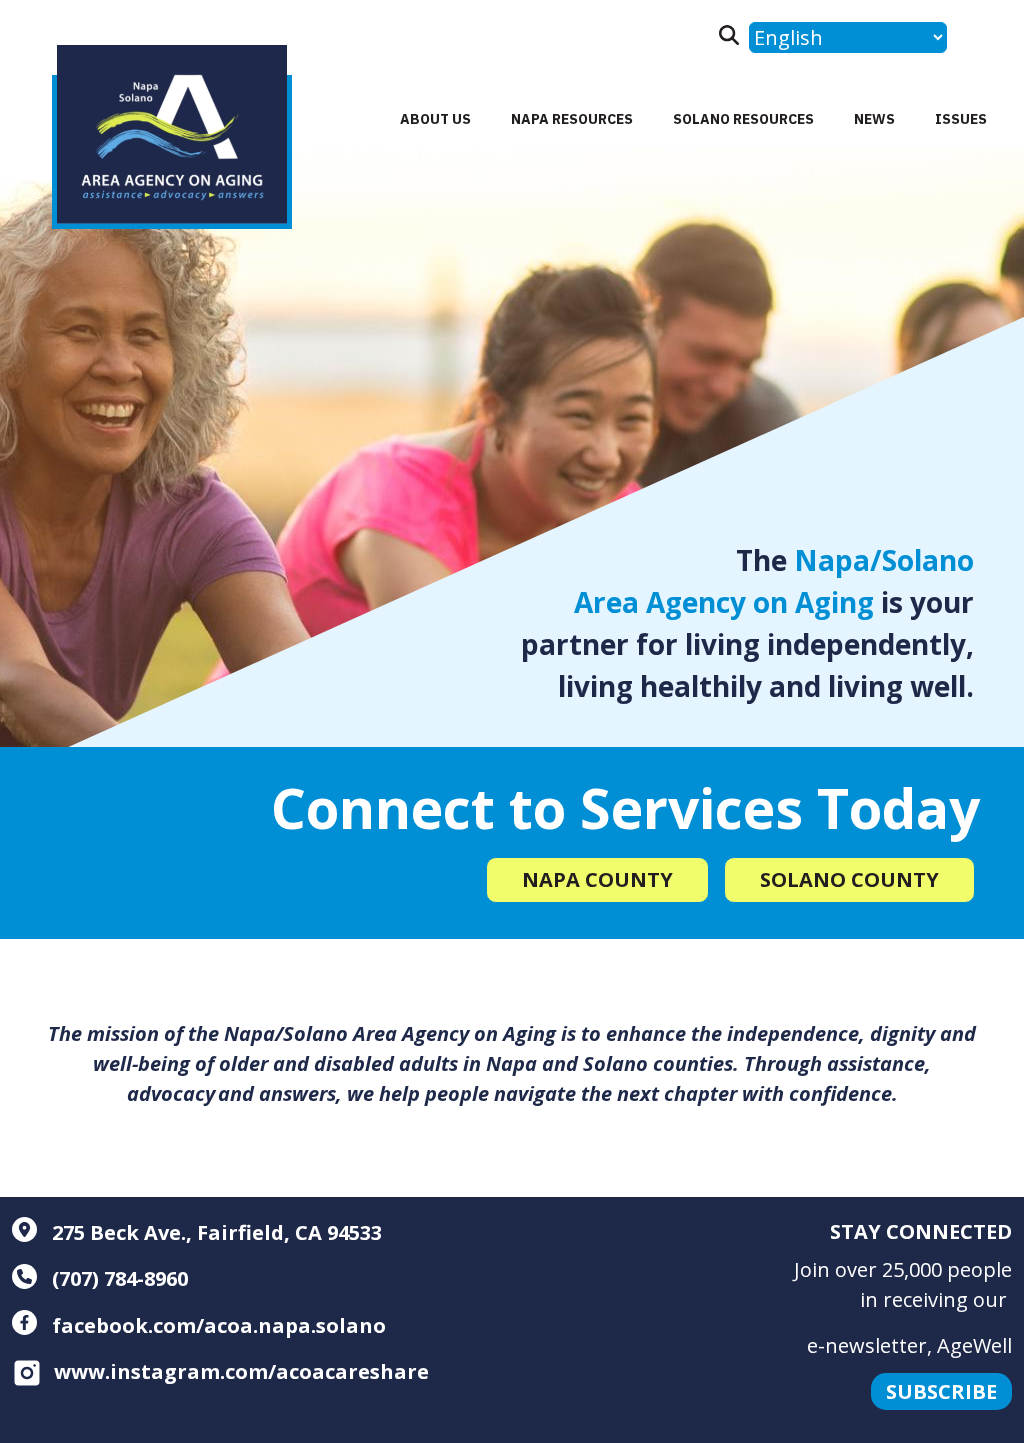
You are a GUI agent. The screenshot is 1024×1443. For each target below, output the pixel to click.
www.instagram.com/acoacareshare (241, 1371)
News (874, 119)
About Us (435, 119)
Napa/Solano (884, 560)
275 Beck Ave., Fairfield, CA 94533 (214, 1232)
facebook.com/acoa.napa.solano (216, 1325)
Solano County (849, 879)
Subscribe (941, 1391)
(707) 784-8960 (117, 1278)
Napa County (597, 879)
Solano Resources (743, 119)
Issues (961, 119)
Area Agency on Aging (724, 602)
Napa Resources (572, 119)
